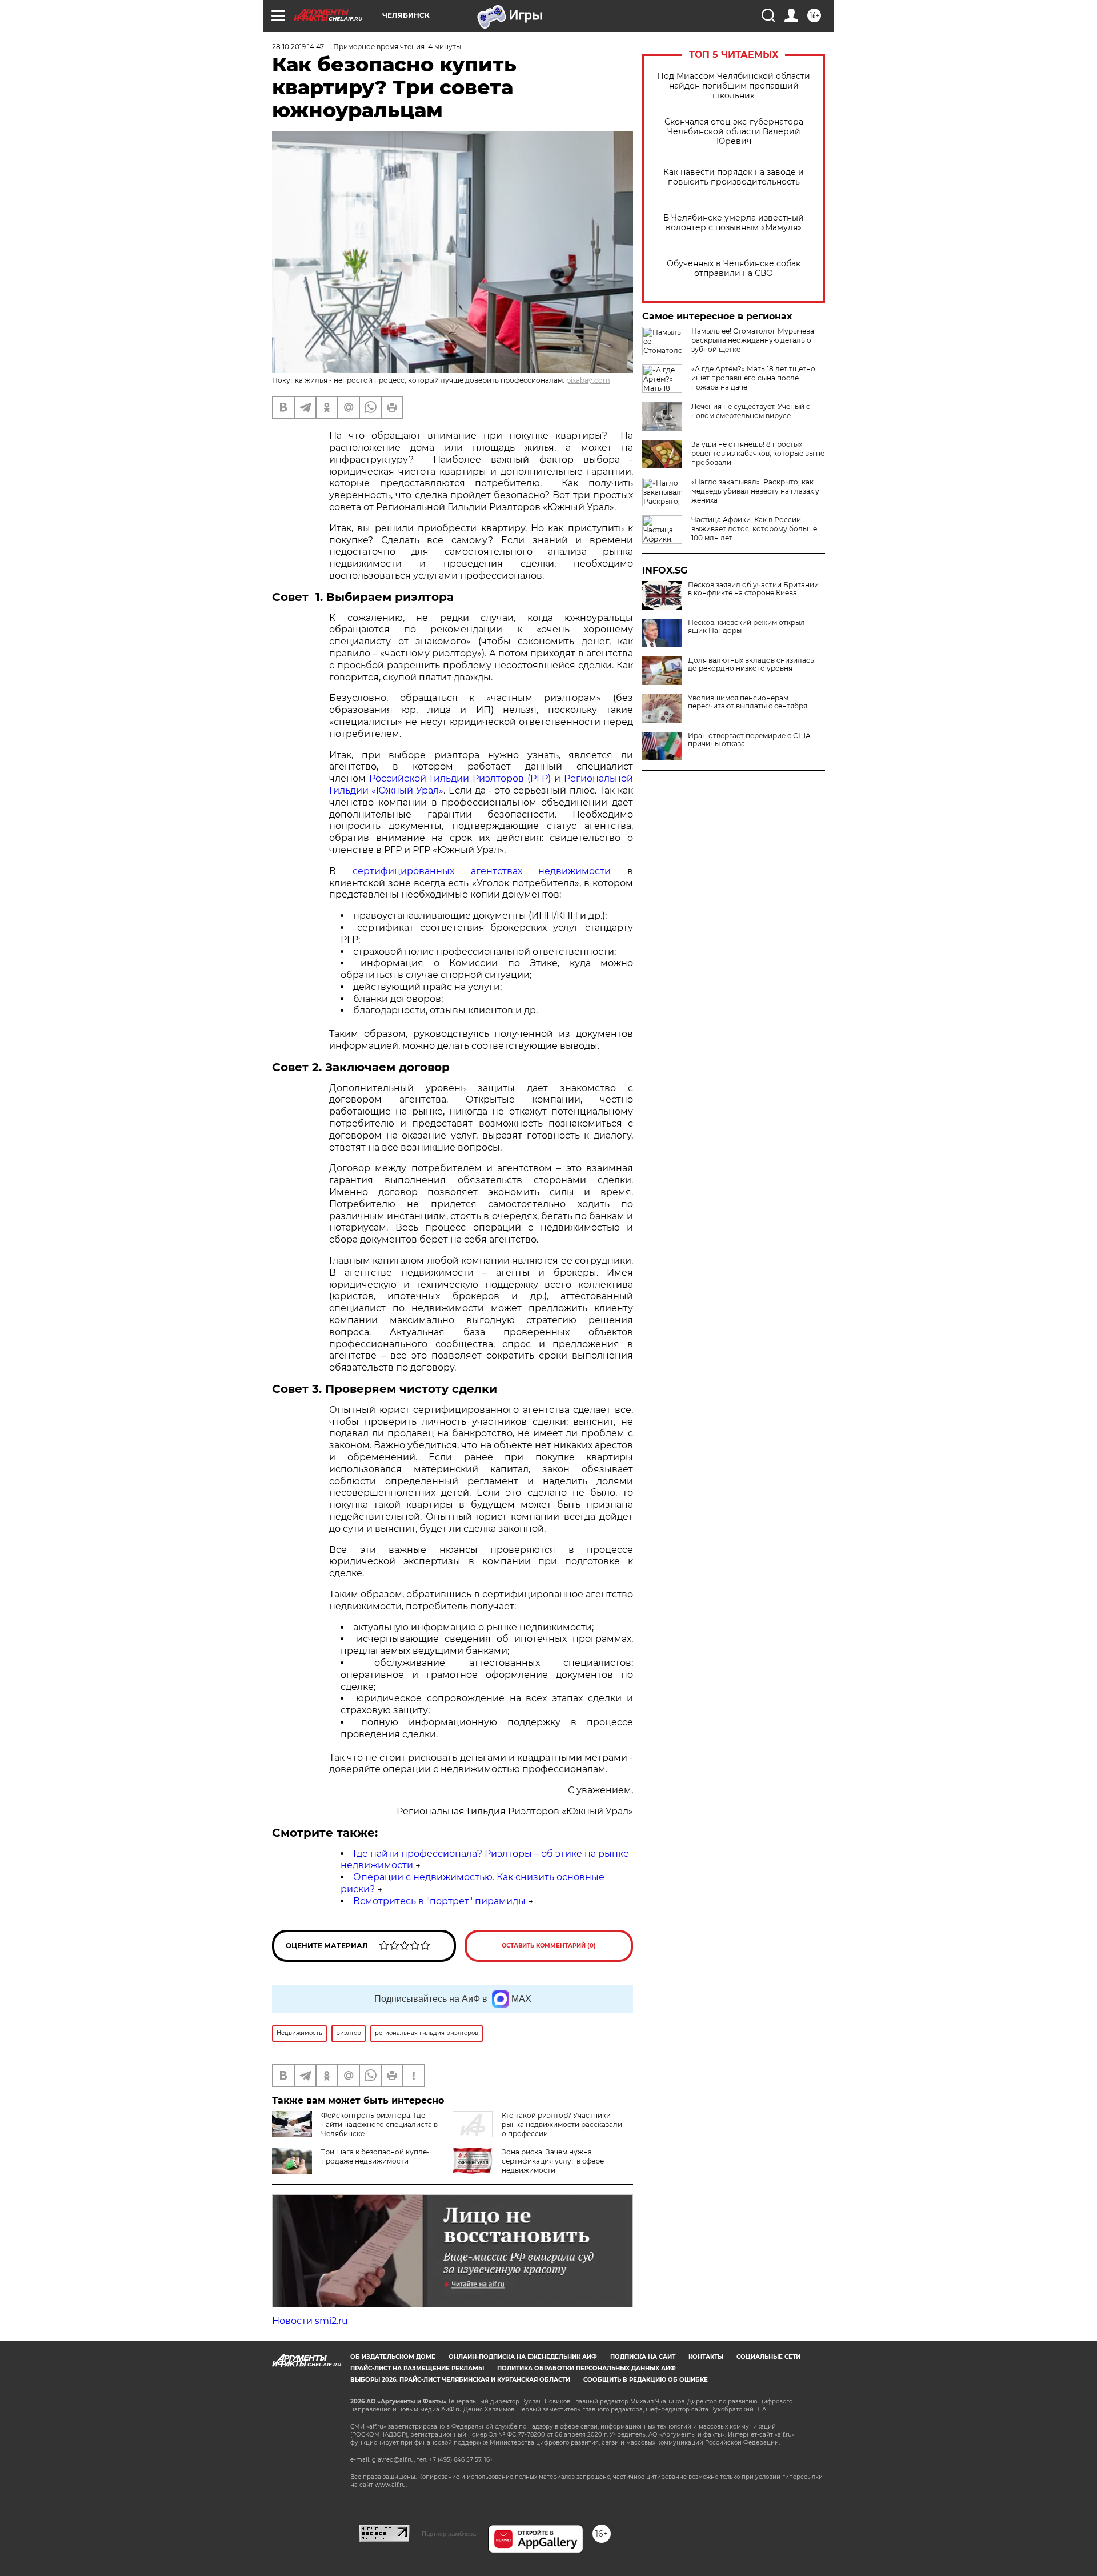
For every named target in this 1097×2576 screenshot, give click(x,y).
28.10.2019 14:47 (298, 47)
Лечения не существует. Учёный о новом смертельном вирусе (751, 411)
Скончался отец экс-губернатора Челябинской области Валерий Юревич (734, 132)
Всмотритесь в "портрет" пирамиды (439, 1901)
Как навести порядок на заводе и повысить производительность (734, 177)
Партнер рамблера (449, 2534)
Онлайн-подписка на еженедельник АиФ (523, 2357)
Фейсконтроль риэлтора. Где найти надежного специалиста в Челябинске (379, 2124)
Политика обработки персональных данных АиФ (586, 2368)
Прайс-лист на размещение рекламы (417, 2368)
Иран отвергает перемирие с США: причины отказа (750, 740)
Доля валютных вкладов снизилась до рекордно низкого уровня (751, 664)
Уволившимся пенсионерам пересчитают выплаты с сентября (748, 702)
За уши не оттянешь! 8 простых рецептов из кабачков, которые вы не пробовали (758, 453)
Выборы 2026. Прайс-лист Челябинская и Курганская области (460, 2380)
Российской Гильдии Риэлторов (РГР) (460, 778)
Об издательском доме (393, 2357)
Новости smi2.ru (310, 2321)
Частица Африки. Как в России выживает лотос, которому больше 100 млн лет (754, 529)
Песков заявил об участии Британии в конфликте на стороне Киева (753, 589)
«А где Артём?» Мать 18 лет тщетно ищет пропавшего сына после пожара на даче (753, 378)
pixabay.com (588, 380)
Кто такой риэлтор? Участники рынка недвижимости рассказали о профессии (562, 2124)
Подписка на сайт (643, 2357)
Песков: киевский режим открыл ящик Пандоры (746, 627)
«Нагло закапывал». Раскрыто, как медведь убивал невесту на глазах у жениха (755, 491)
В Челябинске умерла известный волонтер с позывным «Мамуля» (734, 223)
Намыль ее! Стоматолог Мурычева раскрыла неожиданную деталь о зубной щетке (753, 340)
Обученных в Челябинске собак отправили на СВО (734, 269)
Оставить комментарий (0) (549, 1946)
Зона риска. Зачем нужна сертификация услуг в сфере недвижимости (553, 2161)
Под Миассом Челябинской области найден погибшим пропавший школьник (734, 86)
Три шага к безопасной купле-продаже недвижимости (375, 2156)
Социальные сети (768, 2357)
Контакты (706, 2357)
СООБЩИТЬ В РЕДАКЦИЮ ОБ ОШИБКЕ (646, 2380)
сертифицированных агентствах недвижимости (482, 871)
